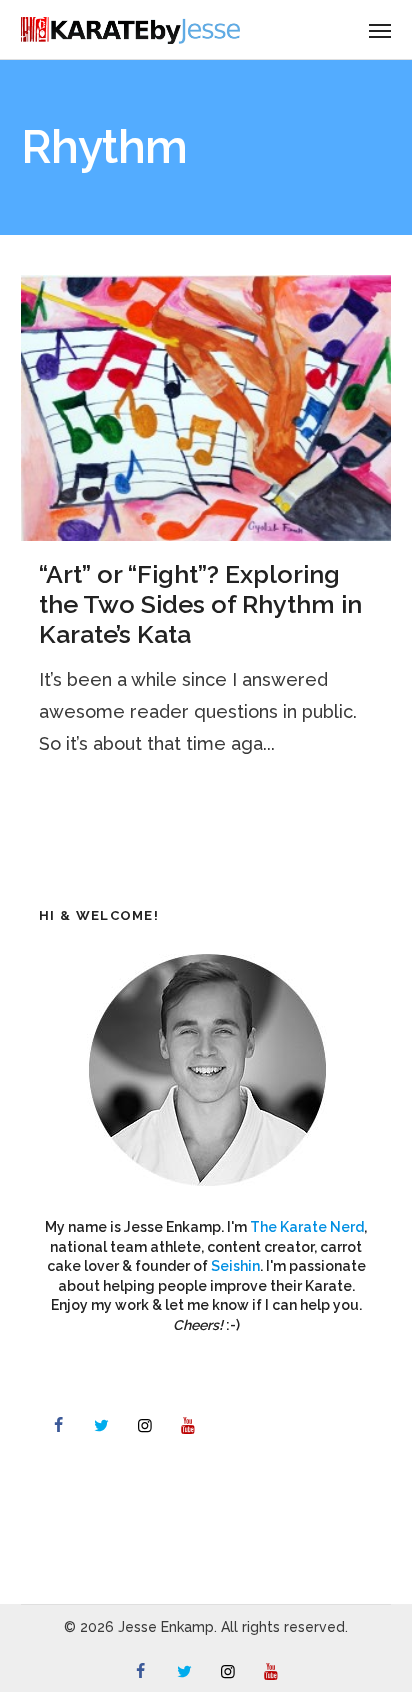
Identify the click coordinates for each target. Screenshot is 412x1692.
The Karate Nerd (307, 1227)
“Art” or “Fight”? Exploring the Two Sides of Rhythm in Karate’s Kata (200, 604)
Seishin (235, 1266)
